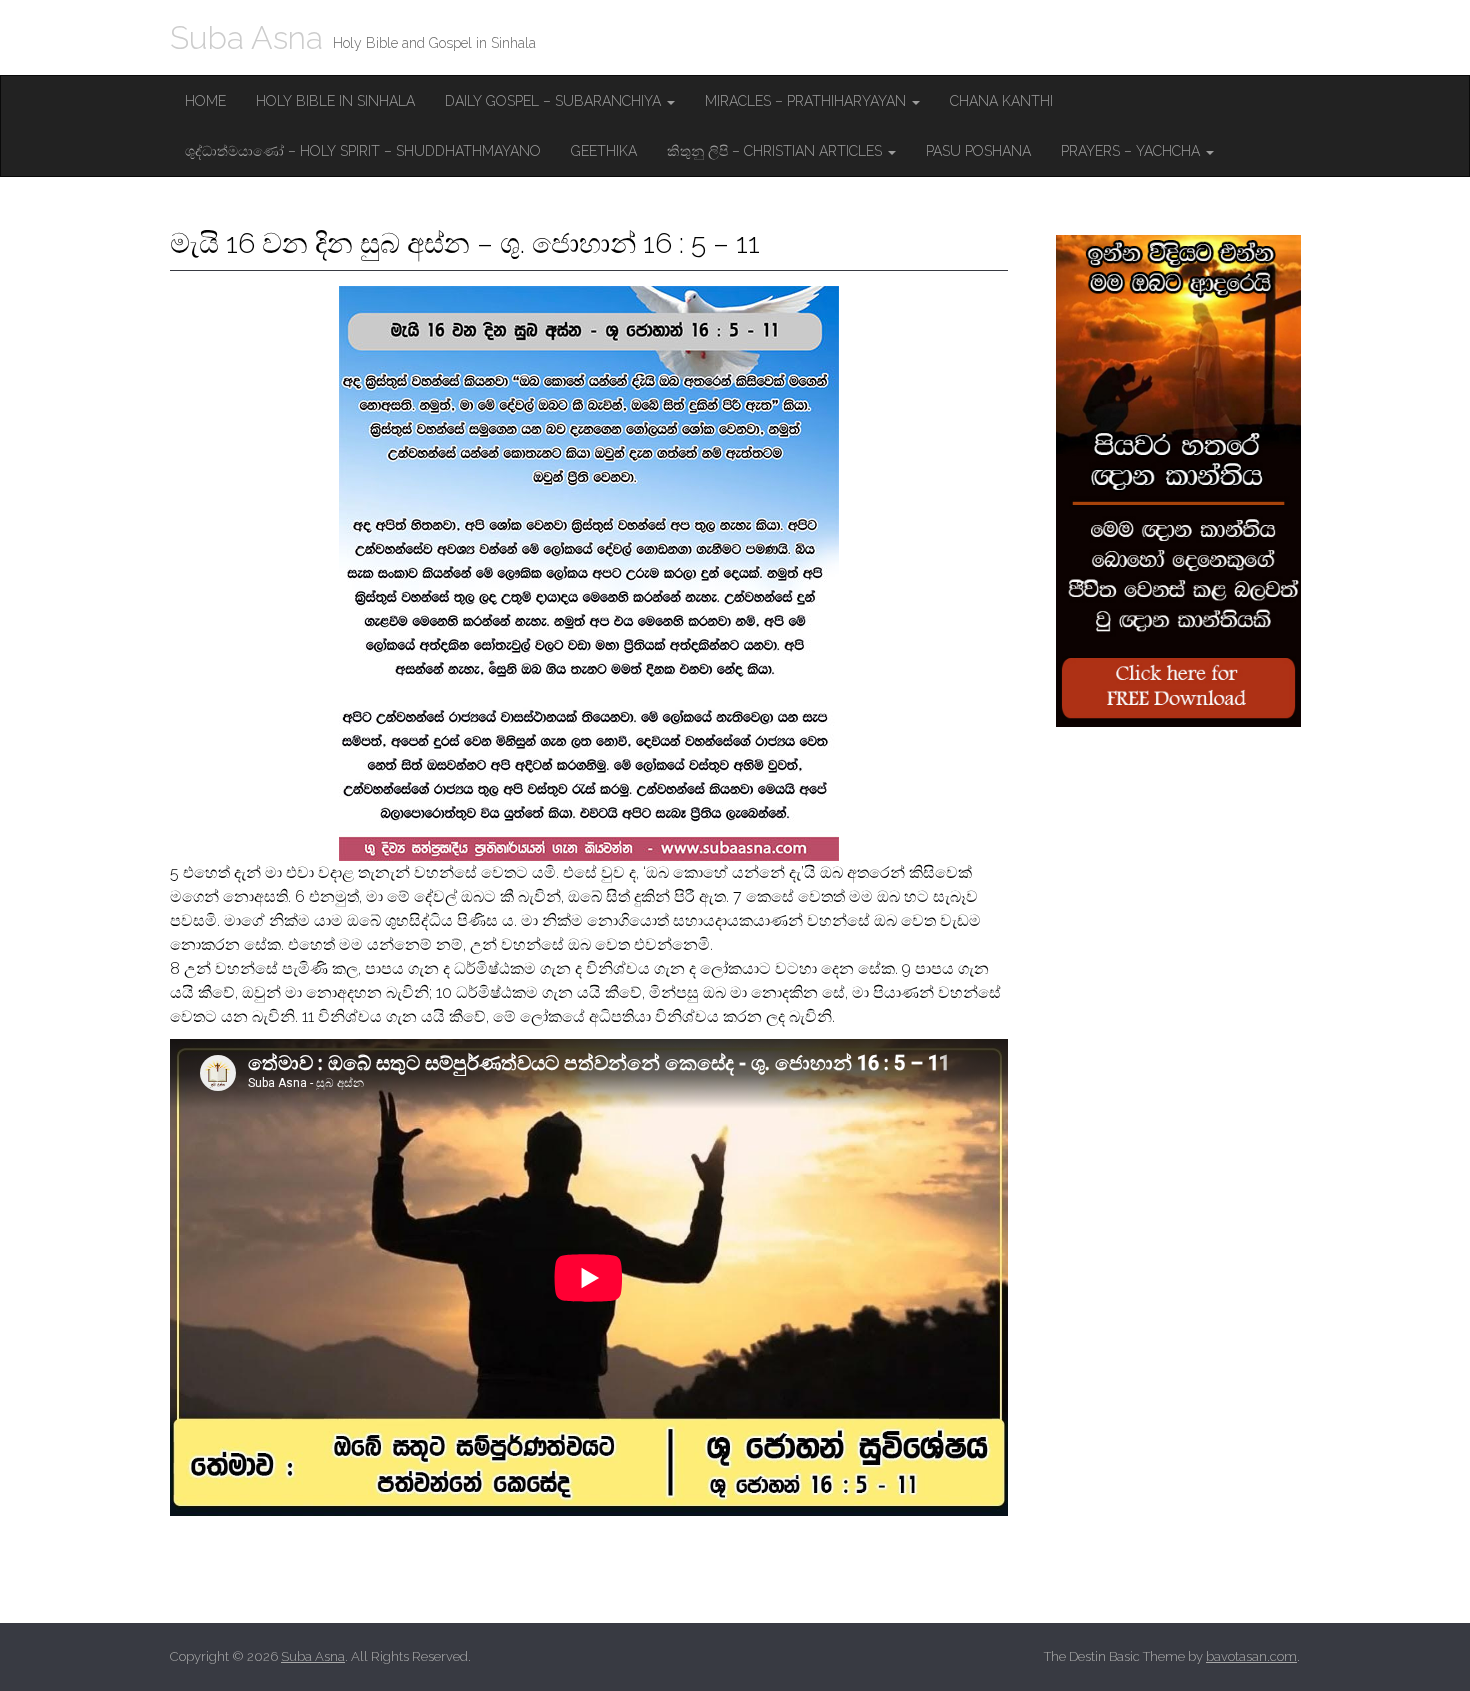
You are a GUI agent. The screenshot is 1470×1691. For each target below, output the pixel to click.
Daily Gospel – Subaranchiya (555, 101)
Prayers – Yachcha (1132, 151)
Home (205, 101)
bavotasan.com (1251, 1656)
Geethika (604, 151)
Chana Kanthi (1001, 101)
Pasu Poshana (978, 151)
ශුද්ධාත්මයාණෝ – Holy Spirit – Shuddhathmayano (363, 151)
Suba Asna (246, 37)
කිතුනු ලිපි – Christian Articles (776, 151)
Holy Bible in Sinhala (335, 101)
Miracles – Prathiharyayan (807, 101)
